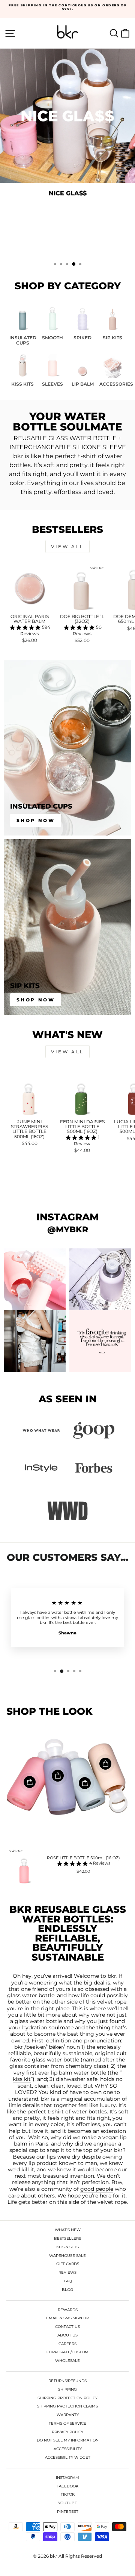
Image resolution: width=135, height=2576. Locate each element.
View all (67, 546)
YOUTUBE (68, 2503)
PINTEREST (68, 2512)
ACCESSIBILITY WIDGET (68, 2457)
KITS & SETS (67, 2247)
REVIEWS (67, 2272)
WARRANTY (68, 2415)
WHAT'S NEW (68, 2230)
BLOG (67, 2290)
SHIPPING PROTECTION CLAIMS (67, 2406)
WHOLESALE (67, 2361)
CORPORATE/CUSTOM (67, 2352)
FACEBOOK (67, 2486)
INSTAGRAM (67, 2478)
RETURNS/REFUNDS (67, 2381)
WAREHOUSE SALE (67, 2256)
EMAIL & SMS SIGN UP (67, 2318)
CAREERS (67, 2344)
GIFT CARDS (68, 2264)
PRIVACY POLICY (67, 2432)
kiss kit (22, 2079)
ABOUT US (67, 2335)
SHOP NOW (67, 235)
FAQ (68, 2281)
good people (97, 2189)
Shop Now (36, 820)
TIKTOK (68, 2494)
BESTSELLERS (67, 2238)
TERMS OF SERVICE (67, 2423)
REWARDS (68, 2310)
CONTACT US (67, 2327)
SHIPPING (67, 2389)
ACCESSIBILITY (68, 2449)
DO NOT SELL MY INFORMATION (68, 2440)
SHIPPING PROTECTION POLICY (67, 2398)
